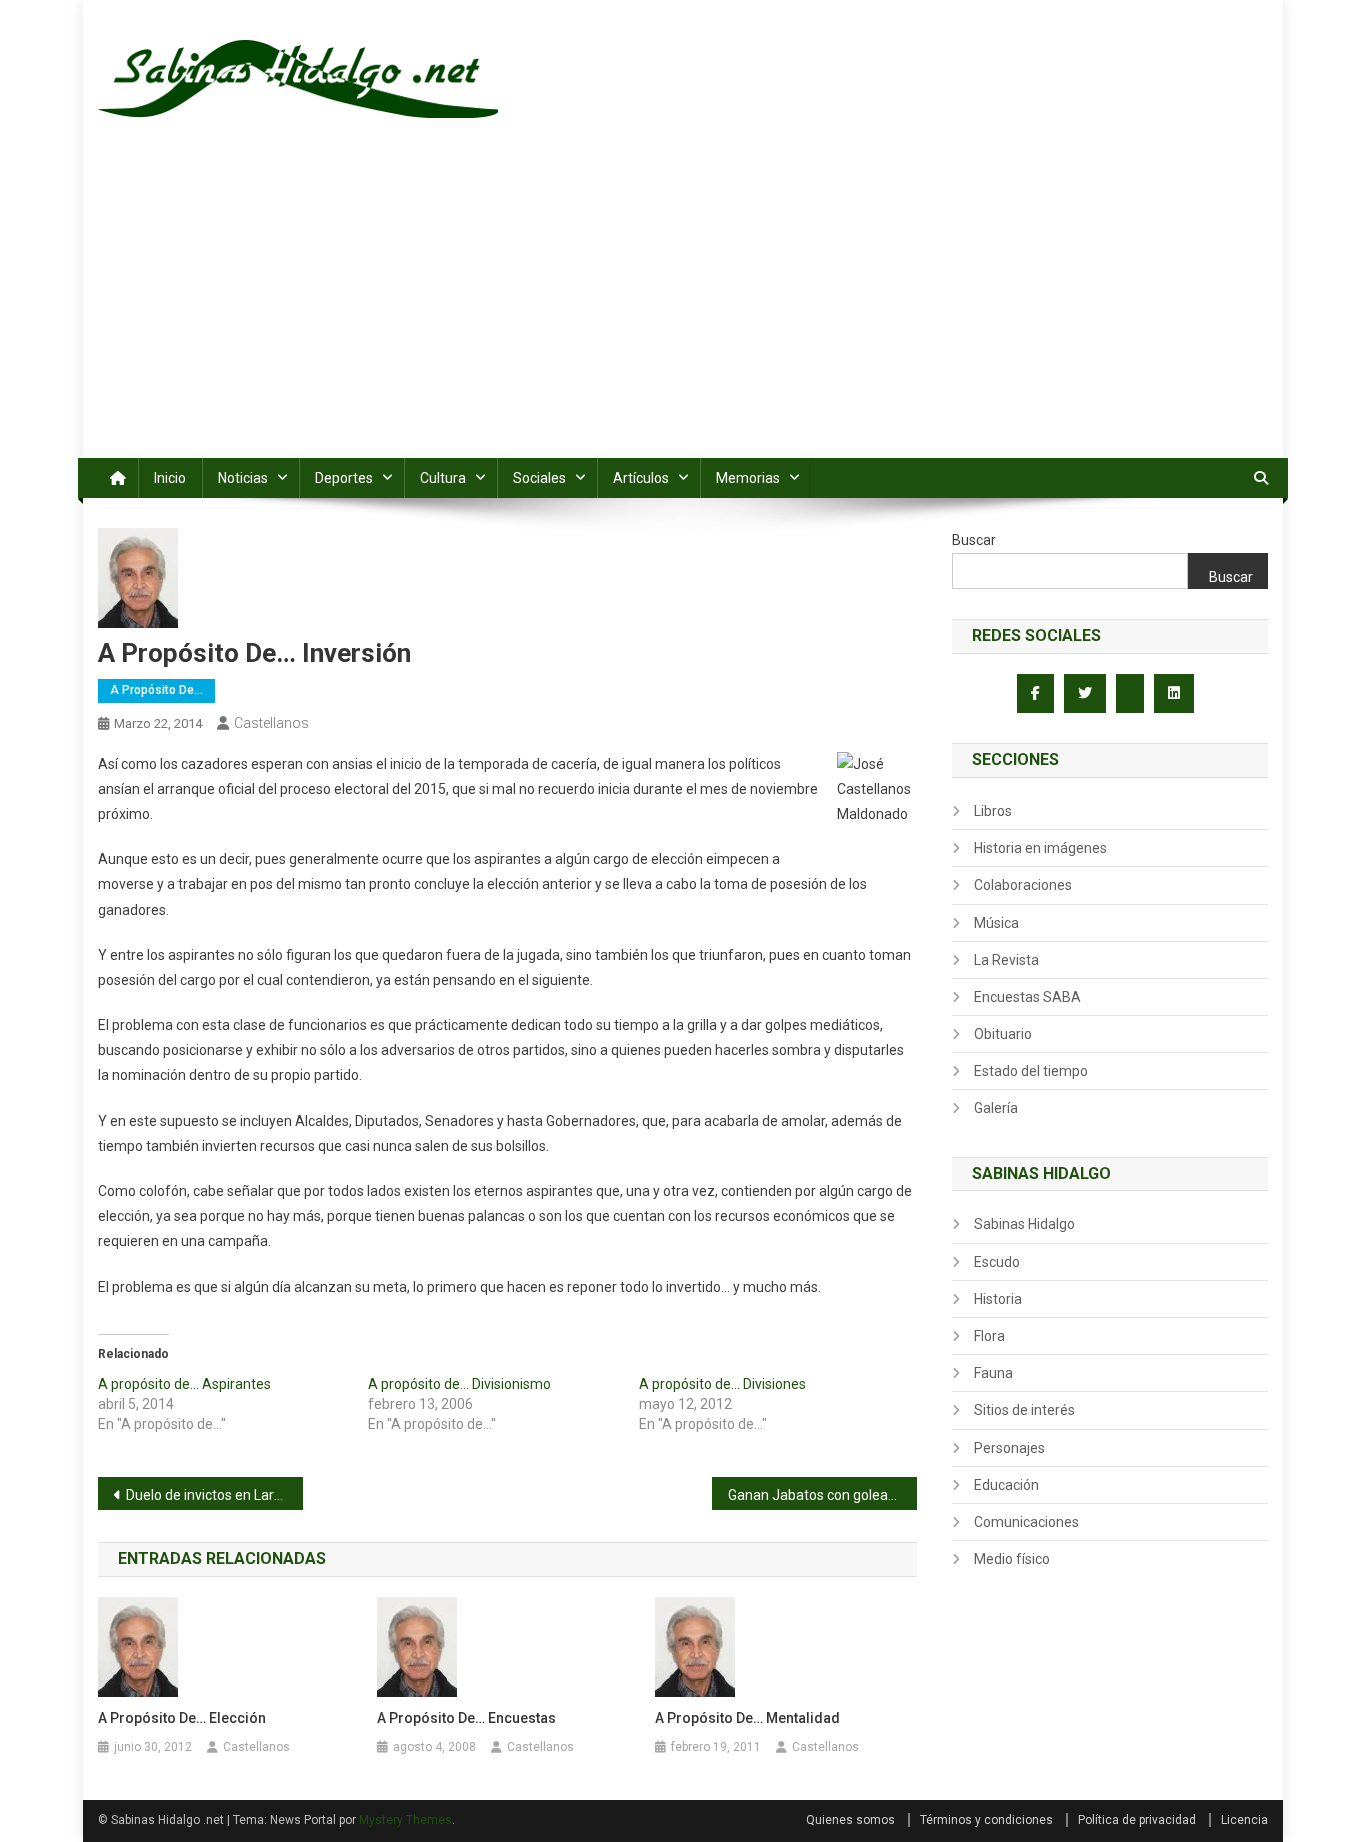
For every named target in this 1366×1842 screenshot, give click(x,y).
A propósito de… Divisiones (722, 1384)
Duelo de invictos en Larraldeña (214, 1495)
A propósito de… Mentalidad (747, 1718)
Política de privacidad (1137, 1820)
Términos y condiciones (986, 1820)
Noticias (243, 478)
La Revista (1006, 960)
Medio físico (1012, 1559)
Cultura (443, 478)
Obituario (1003, 1034)
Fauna (993, 1373)
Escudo (997, 1262)
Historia (998, 1299)
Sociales (539, 478)
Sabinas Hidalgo (1024, 1224)
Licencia (1244, 1820)
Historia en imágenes (1040, 848)
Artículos (641, 478)
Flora (989, 1336)
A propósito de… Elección (182, 1718)
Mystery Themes (405, 1820)
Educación (1006, 1485)
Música (996, 923)
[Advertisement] (683, 308)
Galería (996, 1108)
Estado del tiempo (1031, 1071)
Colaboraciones (1023, 885)
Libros (993, 811)
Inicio (170, 478)
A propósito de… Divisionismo (459, 1384)
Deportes (344, 478)
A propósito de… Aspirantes (184, 1384)
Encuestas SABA (1027, 997)
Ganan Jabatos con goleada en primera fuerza (822, 1495)
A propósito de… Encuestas (466, 1718)
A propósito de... (156, 690)
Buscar (974, 540)
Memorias (748, 478)
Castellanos (271, 723)
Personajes (1009, 1448)
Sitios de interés (1024, 1410)
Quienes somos (850, 1820)
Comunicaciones (1026, 1522)
